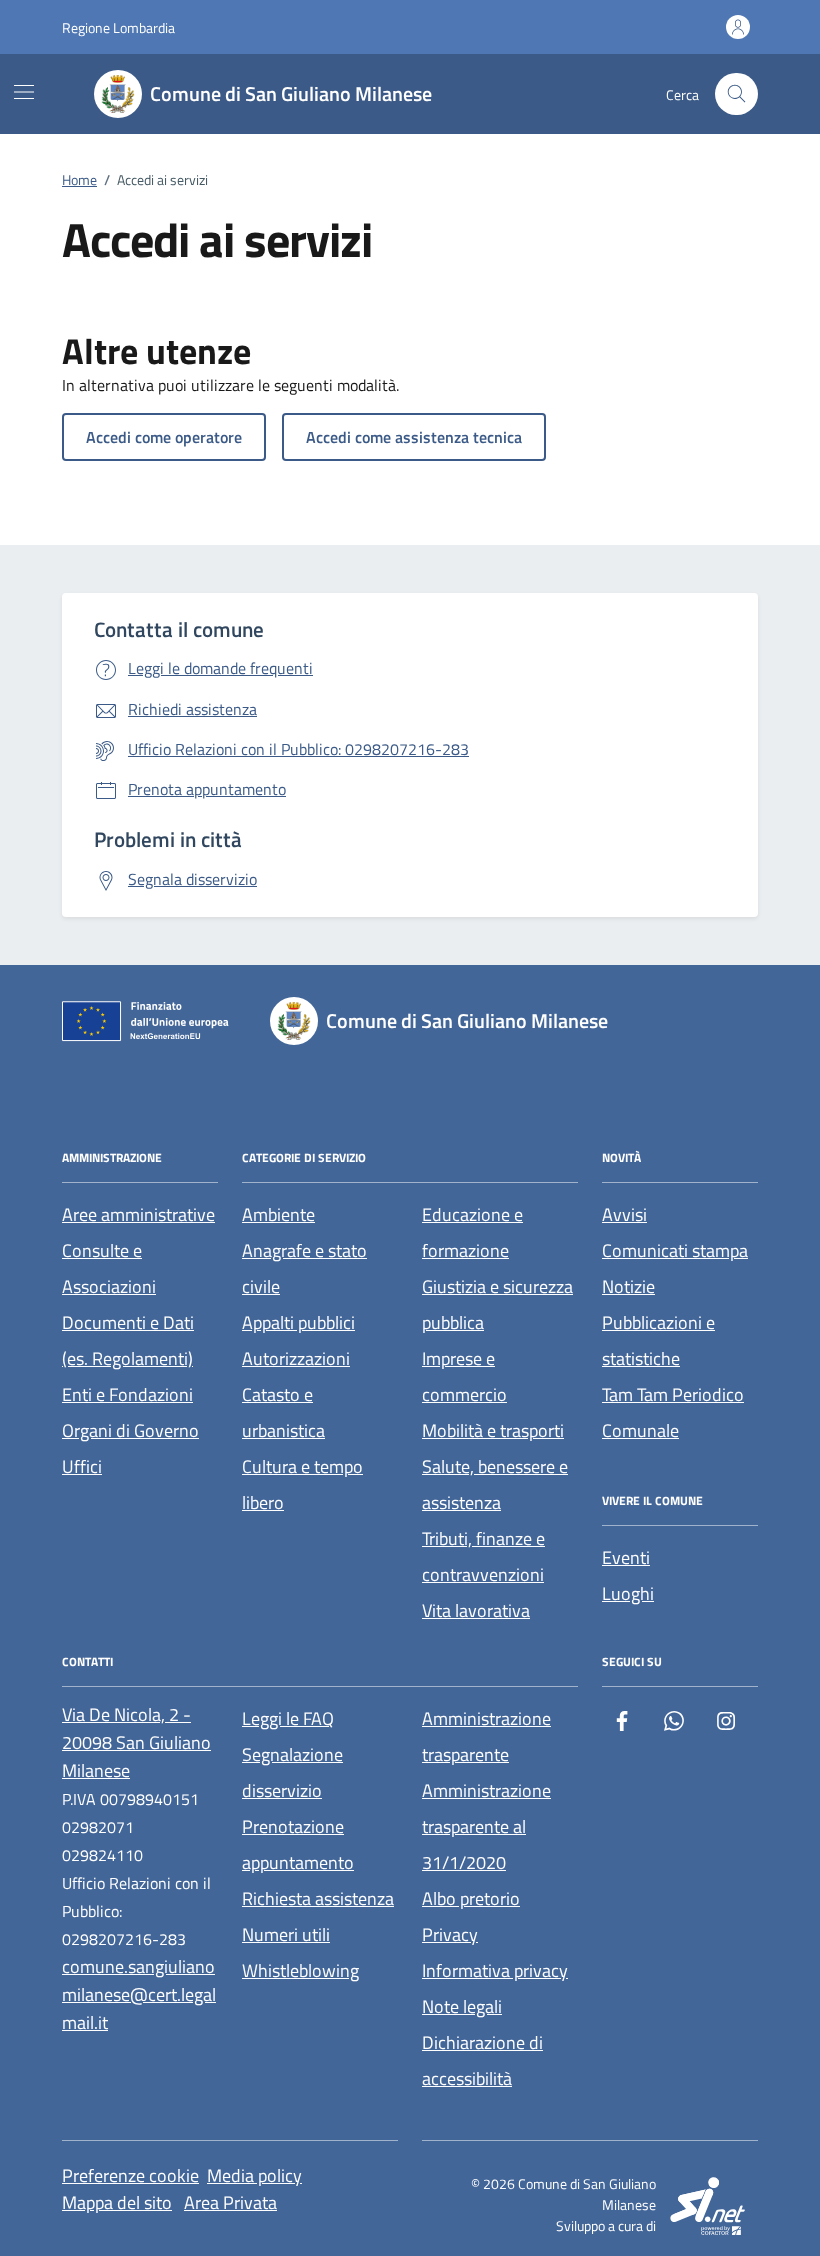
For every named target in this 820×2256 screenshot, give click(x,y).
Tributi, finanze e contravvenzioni (483, 1556)
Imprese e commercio (464, 1376)
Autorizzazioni (296, 1358)
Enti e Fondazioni (127, 1394)
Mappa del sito (117, 2202)
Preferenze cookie (130, 2175)
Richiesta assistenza (318, 1898)
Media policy (254, 2175)
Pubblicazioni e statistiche (658, 1340)
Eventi (626, 1557)
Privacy (450, 1934)
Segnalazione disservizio (292, 1772)
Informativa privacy (495, 1970)
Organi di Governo (130, 1430)
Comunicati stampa (675, 1250)
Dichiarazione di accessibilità (482, 2060)
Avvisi (624, 1214)
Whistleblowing (300, 1970)
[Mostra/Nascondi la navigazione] (24, 92)
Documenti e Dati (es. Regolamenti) (128, 1340)
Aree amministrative (138, 1214)
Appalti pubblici (298, 1322)
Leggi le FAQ (288, 1718)
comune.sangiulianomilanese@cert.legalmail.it (139, 1994)
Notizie (628, 1286)
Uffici (82, 1466)
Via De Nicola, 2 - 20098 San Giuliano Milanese (136, 1742)
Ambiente (278, 1214)
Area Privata (230, 2202)
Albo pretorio (471, 1898)
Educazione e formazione (472, 1232)
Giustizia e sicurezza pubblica (497, 1304)
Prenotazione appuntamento (298, 1844)
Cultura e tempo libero (302, 1484)
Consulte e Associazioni (109, 1268)
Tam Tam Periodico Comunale (673, 1412)
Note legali (462, 2006)
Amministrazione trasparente (486, 1736)
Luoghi (628, 1593)
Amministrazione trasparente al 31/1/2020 (486, 1826)
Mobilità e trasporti (493, 1430)
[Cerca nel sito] (736, 94)
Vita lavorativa (476, 1610)
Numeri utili (286, 1934)
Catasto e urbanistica (283, 1412)
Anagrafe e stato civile (304, 1268)
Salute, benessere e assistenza (495, 1484)
